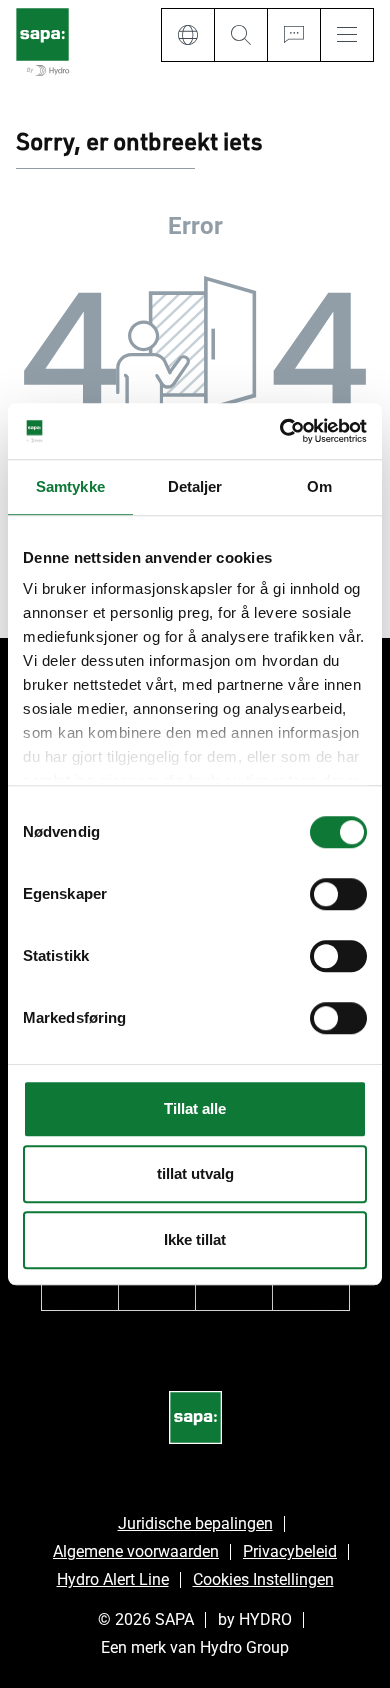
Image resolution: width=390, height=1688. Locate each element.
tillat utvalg (195, 1173)
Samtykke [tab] (70, 486)
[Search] (240, 35)
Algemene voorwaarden (136, 1551)
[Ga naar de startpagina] (42, 43)
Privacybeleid (290, 1551)
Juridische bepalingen (195, 1523)
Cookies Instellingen (263, 1579)
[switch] (338, 894)
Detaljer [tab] (195, 486)
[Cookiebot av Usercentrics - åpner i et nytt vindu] (280, 431)
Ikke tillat (195, 1239)
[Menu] (347, 35)
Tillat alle (195, 1108)
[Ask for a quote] (293, 35)
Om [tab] (319, 486)
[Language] (187, 35)
